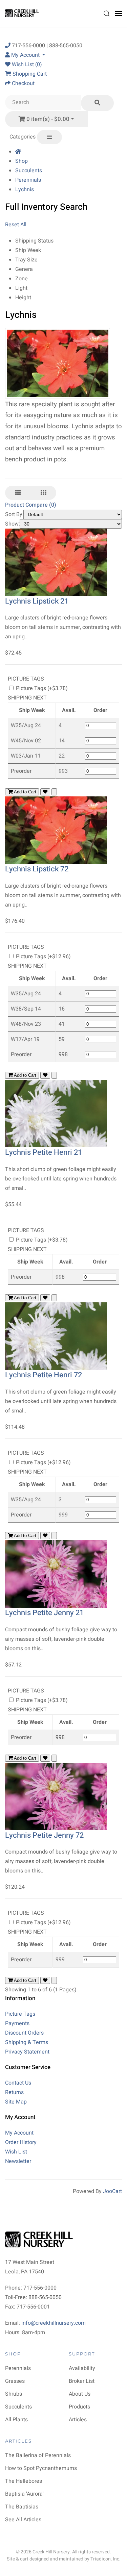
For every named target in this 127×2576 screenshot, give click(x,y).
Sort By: (14, 514)
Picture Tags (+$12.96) (43, 957)
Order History (21, 2142)
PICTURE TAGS (26, 679)
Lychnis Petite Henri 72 (44, 1375)
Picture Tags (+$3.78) (41, 688)
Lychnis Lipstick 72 (37, 869)
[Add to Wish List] (45, 792)
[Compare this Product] (54, 792)
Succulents (29, 171)
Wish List (16, 2152)
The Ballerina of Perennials (38, 2455)
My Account (19, 2133)
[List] (18, 493)
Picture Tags (20, 2014)
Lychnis (25, 189)
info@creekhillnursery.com (54, 2323)
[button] (107, 14)
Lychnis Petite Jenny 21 (44, 1613)
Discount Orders (24, 2033)
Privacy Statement (27, 2052)
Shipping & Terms (27, 2042)
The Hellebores (24, 2481)
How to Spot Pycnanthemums (41, 2468)
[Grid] (43, 493)
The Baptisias (22, 2507)
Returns (14, 2092)
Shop (22, 161)
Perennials (28, 180)
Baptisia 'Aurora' (24, 2494)
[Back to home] (23, 14)
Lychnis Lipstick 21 (37, 601)
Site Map (16, 2102)
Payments (17, 2023)
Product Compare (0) (31, 505)
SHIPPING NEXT (27, 698)
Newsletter (18, 2161)
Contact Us (18, 2083)
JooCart (112, 2191)
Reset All (16, 225)
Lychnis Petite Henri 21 (44, 1152)
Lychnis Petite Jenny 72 (44, 1835)
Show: (13, 524)
